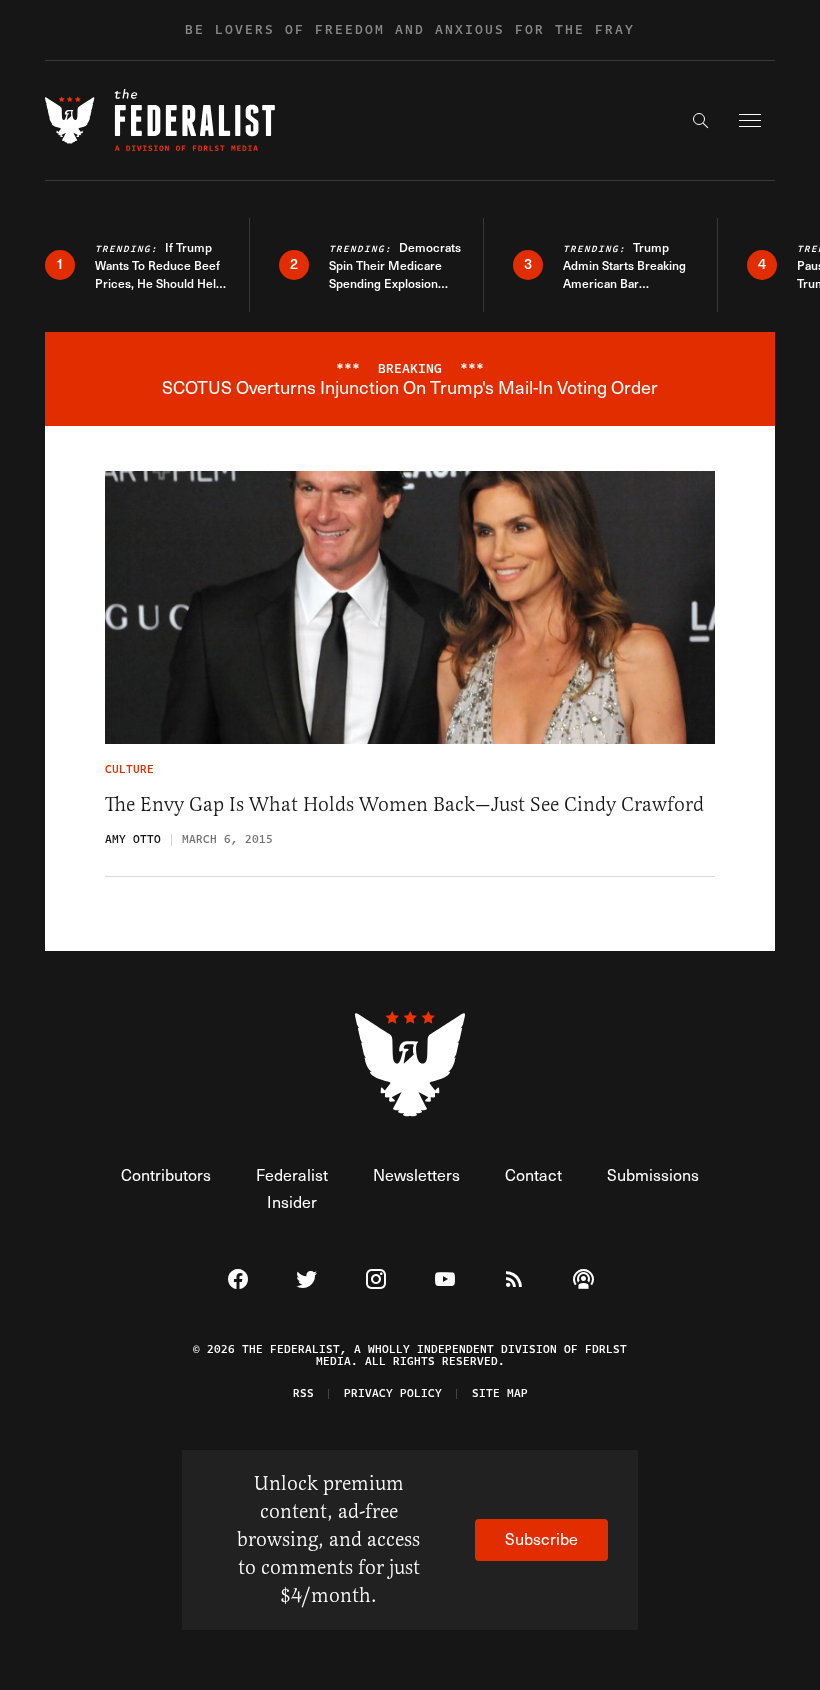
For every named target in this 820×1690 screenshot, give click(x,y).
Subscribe (541, 1538)
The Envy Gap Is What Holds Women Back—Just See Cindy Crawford (404, 804)
